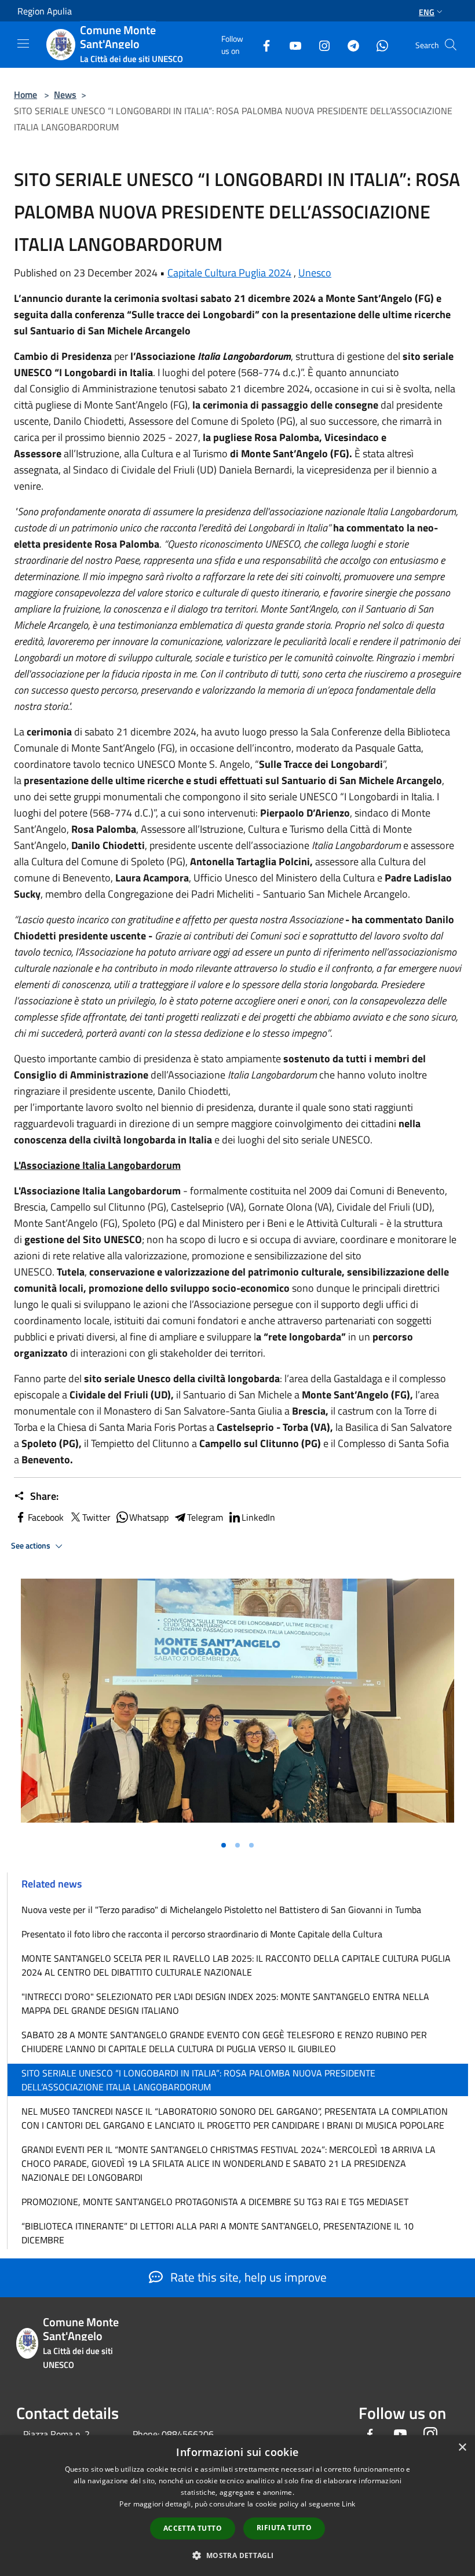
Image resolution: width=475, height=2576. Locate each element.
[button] (237, 2555)
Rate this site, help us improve (247, 2277)
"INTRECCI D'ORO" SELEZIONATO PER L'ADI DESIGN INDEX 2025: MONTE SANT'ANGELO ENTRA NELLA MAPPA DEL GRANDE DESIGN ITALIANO (225, 2003)
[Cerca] (451, 45)
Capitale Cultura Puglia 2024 (229, 273)
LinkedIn (258, 1517)
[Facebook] (262, 44)
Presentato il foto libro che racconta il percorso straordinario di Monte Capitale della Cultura (202, 1934)
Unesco (315, 273)
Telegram (205, 1517)
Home (25, 94)
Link (348, 2504)
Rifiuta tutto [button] (284, 2528)
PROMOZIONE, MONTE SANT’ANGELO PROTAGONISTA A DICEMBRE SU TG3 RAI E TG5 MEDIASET (215, 2202)
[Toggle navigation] (23, 43)
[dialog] (237, 2506)
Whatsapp (149, 1517)
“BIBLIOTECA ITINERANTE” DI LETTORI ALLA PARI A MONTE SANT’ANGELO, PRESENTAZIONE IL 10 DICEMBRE (218, 2233)
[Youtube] (291, 44)
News (65, 94)
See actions (32, 1546)
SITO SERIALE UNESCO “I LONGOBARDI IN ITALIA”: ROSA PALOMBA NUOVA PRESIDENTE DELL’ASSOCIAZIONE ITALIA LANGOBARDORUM (198, 2080)
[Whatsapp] (378, 44)
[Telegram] (349, 44)
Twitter (96, 1517)
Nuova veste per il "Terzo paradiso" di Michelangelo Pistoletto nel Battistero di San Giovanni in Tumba (221, 1910)
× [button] (462, 2448)
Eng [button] (427, 12)
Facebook (46, 1517)
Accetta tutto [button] (193, 2528)
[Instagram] (320, 44)
